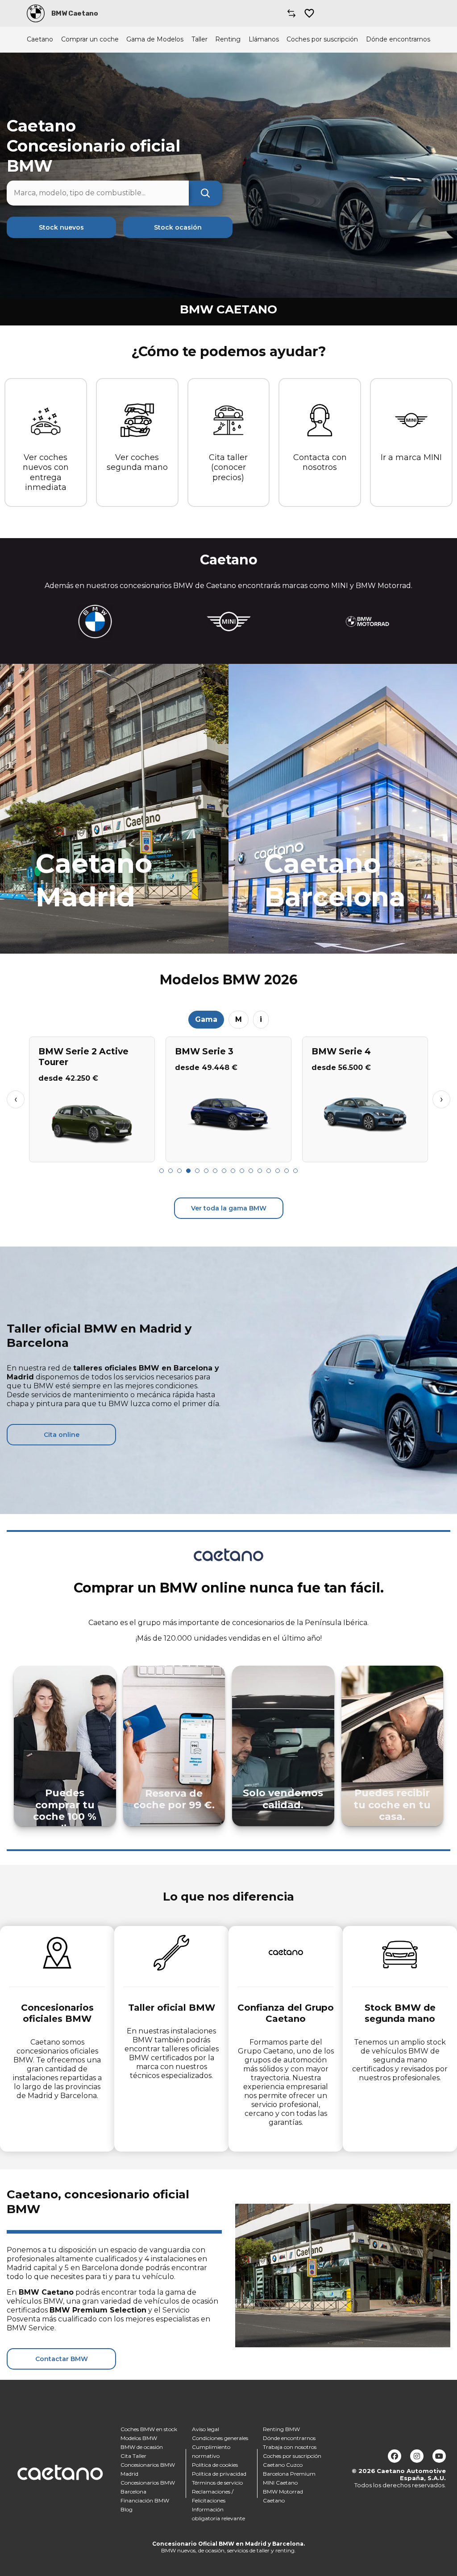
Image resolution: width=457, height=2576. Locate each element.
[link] (114, 809)
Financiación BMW (145, 2500)
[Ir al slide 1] (162, 1171)
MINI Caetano (280, 2483)
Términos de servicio (217, 2483)
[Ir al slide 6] (206, 1171)
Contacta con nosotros (320, 463)
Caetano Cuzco (283, 2465)
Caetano (40, 39)
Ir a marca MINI (411, 457)
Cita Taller (133, 2456)
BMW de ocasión (142, 2447)
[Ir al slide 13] (269, 1171)
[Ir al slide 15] (287, 1171)
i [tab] (261, 1019)
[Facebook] (395, 2456)
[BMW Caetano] (36, 13)
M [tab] (239, 1019)
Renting (228, 39)
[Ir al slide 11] (251, 1171)
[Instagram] (417, 2456)
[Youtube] (439, 2456)
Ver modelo (92, 1152)
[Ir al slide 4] (188, 1171)
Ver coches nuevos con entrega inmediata (46, 473)
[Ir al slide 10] (242, 1171)
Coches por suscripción (322, 39)
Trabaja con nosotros (290, 2447)
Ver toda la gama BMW (229, 1208)
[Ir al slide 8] (224, 1171)
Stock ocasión (178, 227)
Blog (127, 2509)
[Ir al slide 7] (215, 1171)
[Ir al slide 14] (278, 1171)
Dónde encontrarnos (398, 39)
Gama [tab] (206, 1019)
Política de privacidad (219, 2474)
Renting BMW (281, 2429)
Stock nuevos (61, 227)
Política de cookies (215, 2465)
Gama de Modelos (155, 39)
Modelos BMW (139, 2438)
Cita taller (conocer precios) (228, 467)
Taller (199, 39)
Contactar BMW (62, 2359)
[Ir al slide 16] (295, 1171)
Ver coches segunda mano (137, 463)
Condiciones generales (220, 2438)
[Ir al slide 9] (233, 1171)
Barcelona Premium (289, 2474)
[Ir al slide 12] (260, 1171)
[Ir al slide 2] (170, 1171)
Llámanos (264, 39)
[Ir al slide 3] (179, 1171)
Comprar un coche (90, 39)
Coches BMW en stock (149, 2429)
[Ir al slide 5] (197, 1171)
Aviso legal (206, 2429)
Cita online (62, 1435)
